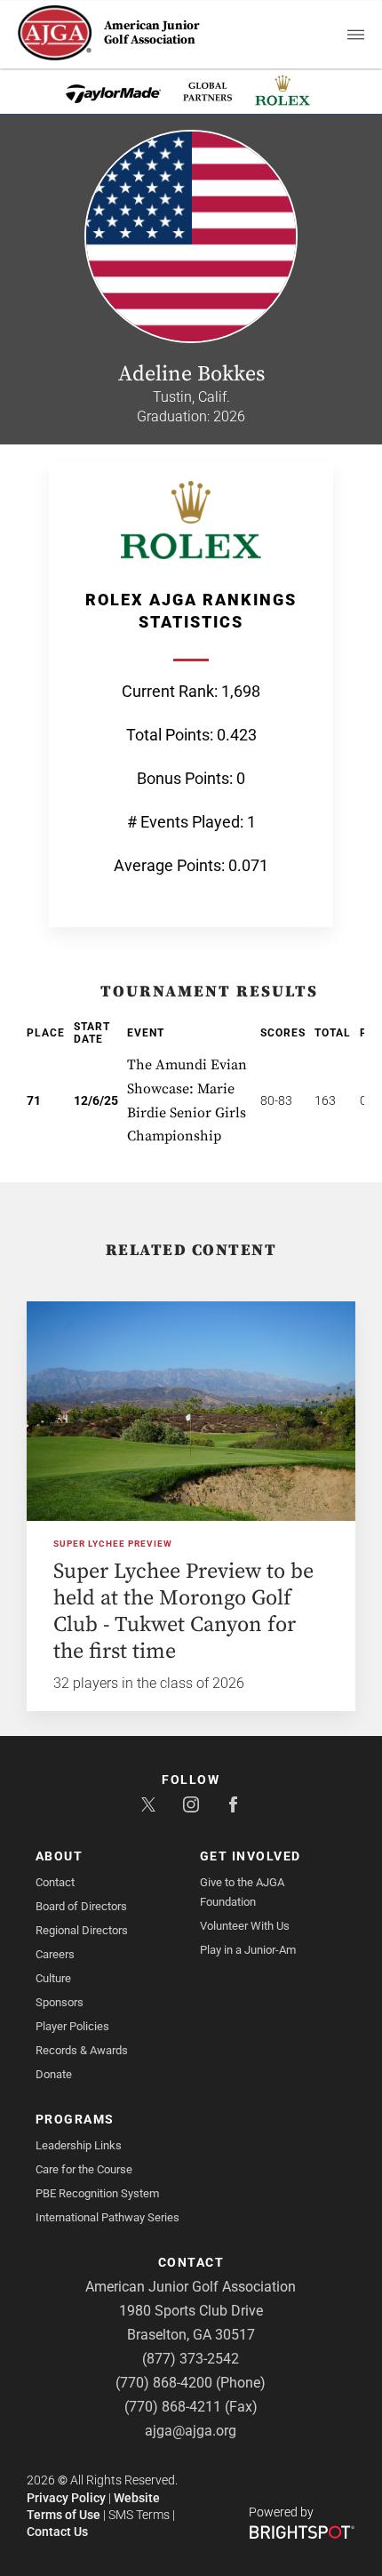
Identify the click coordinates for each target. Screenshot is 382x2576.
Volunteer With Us (245, 1926)
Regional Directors (82, 1930)
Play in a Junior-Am (248, 1950)
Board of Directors (81, 1906)
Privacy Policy (66, 2498)
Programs (75, 2119)
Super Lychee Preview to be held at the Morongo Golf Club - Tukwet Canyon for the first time (183, 1612)
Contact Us (57, 2532)
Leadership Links (79, 2145)
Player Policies (72, 2026)
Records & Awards (82, 2050)
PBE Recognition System (97, 2193)
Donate (54, 2074)
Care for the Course (84, 2169)
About (60, 1856)
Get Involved (251, 1856)
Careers (55, 1954)
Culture (53, 1978)
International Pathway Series (107, 2217)
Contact (55, 1882)
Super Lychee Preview (113, 1544)
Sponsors (60, 2002)
